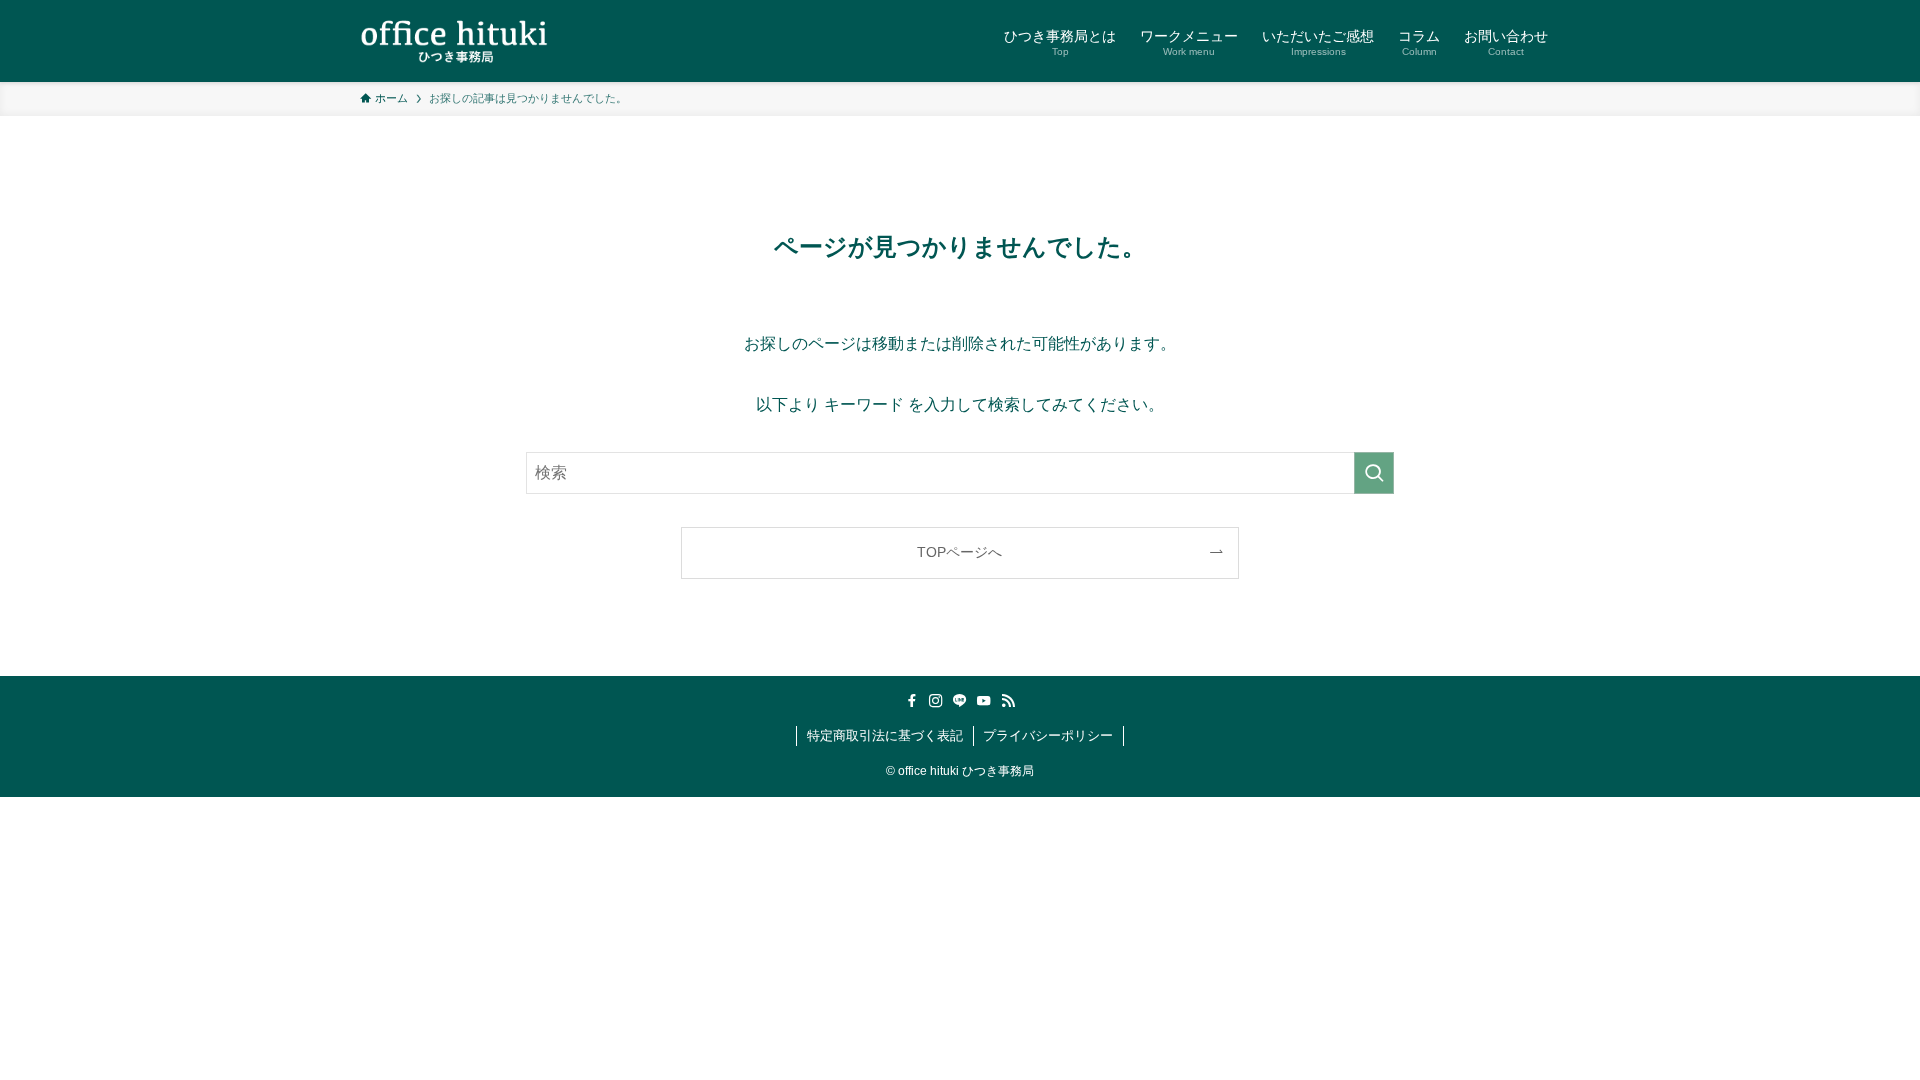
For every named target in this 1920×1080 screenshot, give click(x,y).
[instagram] (936, 701)
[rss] (1008, 701)
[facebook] (912, 701)
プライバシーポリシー (1048, 735)
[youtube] (984, 701)
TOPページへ (959, 552)
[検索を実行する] (1374, 473)
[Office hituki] (454, 41)
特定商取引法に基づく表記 (885, 735)
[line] (960, 701)
